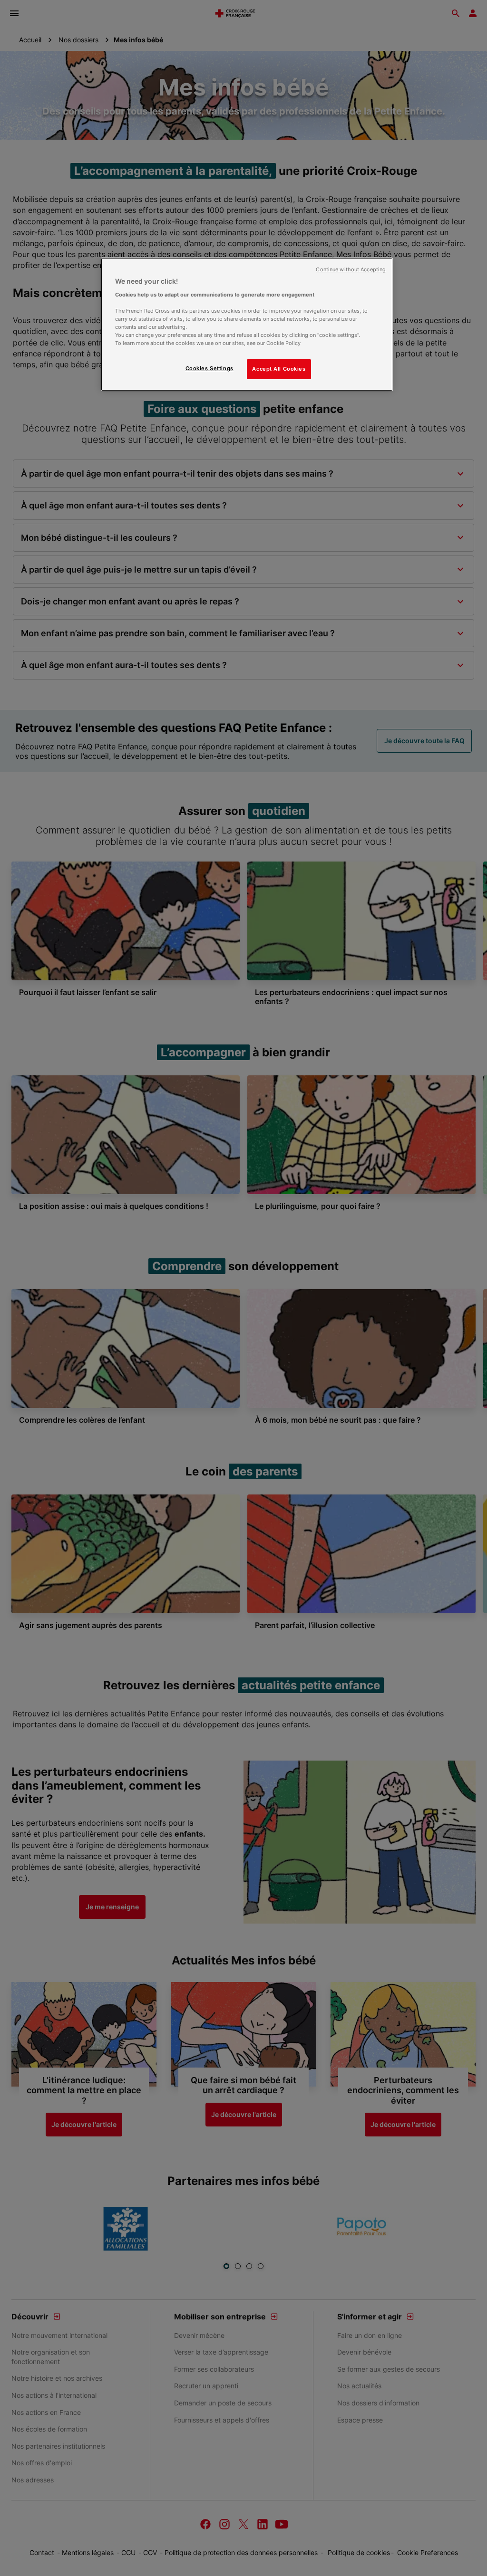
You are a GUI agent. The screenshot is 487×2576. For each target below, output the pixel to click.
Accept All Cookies (279, 369)
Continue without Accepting (351, 270)
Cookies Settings (209, 368)
